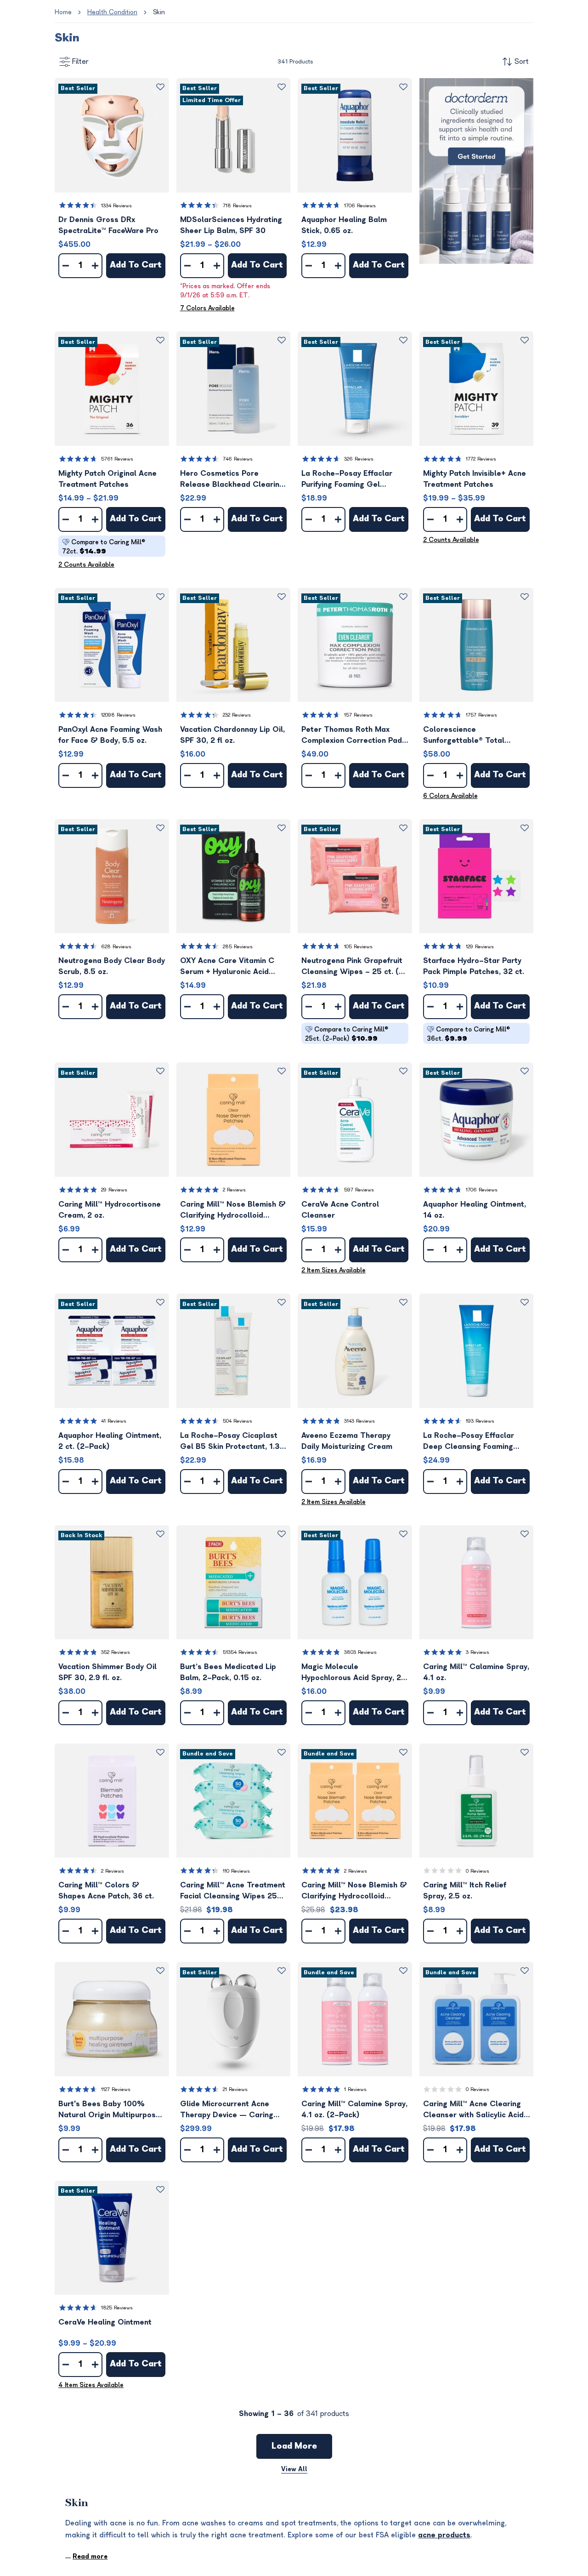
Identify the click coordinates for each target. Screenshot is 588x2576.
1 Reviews (355, 2089)
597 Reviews (359, 1190)
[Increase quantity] (95, 266)
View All (294, 2469)
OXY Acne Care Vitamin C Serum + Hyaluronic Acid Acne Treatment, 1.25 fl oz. (229, 967)
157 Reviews (358, 715)
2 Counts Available (86, 565)
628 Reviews (116, 947)
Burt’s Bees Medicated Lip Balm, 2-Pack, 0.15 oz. (228, 1672)
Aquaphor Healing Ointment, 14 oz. (475, 1210)
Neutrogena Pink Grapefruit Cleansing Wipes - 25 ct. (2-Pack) (355, 967)
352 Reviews (116, 1652)
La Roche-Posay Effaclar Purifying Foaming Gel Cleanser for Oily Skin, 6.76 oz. (352, 480)
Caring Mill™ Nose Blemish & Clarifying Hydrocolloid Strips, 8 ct (233, 1211)
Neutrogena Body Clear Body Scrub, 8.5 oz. (112, 966)
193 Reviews (480, 1421)
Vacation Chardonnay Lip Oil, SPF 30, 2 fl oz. (232, 735)
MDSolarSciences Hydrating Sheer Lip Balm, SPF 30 (231, 225)
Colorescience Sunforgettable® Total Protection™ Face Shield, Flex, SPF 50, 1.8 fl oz (467, 736)
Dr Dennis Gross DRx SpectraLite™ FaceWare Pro (108, 225)
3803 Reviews (360, 1652)
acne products (444, 2535)
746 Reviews (238, 459)
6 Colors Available (450, 796)
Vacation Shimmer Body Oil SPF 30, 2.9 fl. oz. (107, 1672)
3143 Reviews (359, 1421)
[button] (112, 135)
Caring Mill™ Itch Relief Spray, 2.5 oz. (465, 1891)
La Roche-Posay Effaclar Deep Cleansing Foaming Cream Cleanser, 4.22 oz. (470, 1442)
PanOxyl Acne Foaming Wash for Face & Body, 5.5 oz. (110, 735)
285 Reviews (238, 947)
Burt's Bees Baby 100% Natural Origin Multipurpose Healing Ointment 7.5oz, (109, 2110)
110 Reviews (236, 1871)
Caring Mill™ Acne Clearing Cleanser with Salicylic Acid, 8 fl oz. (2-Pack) (474, 2110)
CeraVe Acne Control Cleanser (340, 1210)
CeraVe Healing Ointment (105, 2322)
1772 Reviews (481, 459)
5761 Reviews (117, 459)
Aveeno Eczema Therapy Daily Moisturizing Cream (347, 1441)
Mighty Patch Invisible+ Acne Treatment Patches (475, 479)
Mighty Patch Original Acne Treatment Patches (107, 479)
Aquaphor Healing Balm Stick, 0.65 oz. (344, 225)
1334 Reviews (116, 206)
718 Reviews (237, 206)
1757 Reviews (481, 715)
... (86, 2556)
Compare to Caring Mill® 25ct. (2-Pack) (347, 1034)
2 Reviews (234, 1190)
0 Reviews (478, 1871)
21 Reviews (235, 2089)
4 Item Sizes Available (91, 2385)
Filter (80, 62)
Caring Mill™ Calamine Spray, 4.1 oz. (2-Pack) (354, 2109)
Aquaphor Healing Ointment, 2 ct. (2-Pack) (110, 1441)
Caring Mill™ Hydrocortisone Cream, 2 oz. (110, 1210)
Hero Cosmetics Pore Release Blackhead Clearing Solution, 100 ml (232, 480)
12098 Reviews (118, 715)
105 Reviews (358, 947)
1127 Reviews (116, 2089)
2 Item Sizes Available (334, 1270)
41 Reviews (114, 1421)
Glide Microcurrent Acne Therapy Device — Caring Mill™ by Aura (227, 2110)
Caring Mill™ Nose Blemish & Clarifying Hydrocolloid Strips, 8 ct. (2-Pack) (354, 1891)
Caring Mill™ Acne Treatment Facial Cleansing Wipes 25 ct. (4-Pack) (233, 1891)
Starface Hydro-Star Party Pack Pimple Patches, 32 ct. (474, 966)
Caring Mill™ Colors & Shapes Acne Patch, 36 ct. (106, 1891)
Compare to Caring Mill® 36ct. (468, 1034)
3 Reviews (478, 1652)
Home (63, 12)
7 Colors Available (207, 308)
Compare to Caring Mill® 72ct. (104, 547)
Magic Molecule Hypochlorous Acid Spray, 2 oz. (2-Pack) (351, 1673)
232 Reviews (237, 715)
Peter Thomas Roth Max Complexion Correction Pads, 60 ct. (355, 736)
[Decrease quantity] (66, 266)
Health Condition (112, 12)
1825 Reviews (117, 2308)
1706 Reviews (360, 206)
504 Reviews (237, 1421)
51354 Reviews (240, 1652)
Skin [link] (159, 12)
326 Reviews (359, 459)
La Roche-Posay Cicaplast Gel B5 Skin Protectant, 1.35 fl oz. (232, 1442)
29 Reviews (114, 1190)
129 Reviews (480, 947)
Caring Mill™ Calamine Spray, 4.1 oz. (476, 1672)
